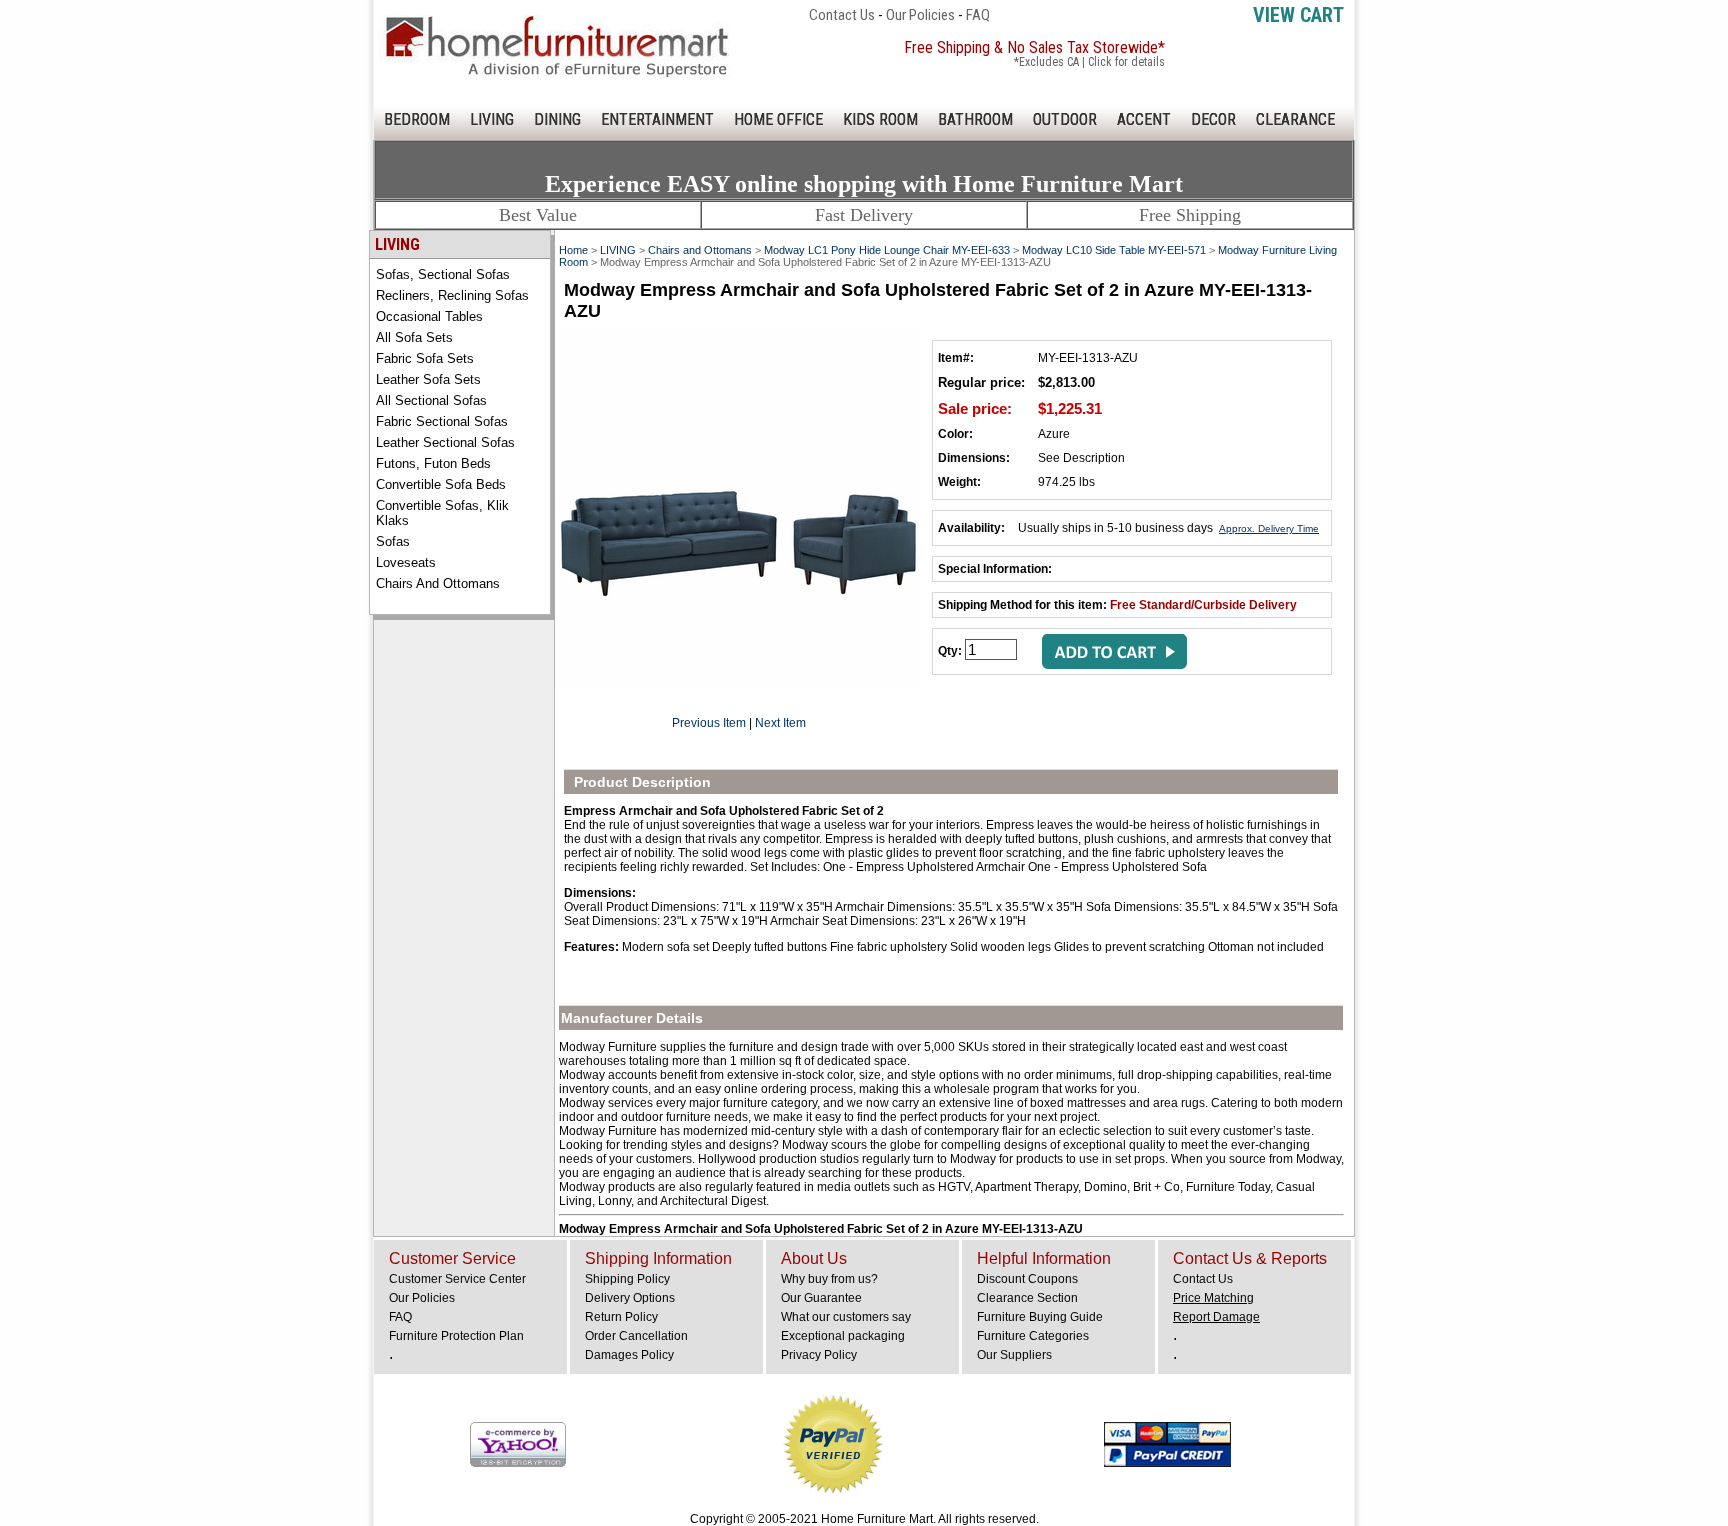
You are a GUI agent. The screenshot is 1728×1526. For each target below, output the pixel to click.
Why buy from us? (829, 1279)
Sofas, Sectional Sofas (443, 274)
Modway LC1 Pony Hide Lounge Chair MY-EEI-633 (887, 250)
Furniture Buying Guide (1040, 1317)
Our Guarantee (821, 1298)
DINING (557, 119)
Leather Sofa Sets (428, 379)
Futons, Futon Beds (433, 463)
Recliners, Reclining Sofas (452, 295)
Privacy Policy (819, 1355)
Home (573, 250)
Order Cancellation (636, 1336)
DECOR (1213, 119)
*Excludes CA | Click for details (1089, 62)
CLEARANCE (1295, 119)
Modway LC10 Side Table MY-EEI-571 (1114, 250)
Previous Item (709, 723)
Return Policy (621, 1317)
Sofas (393, 541)
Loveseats (406, 562)
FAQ (978, 15)
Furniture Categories (1033, 1336)
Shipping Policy (627, 1279)
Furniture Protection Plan (456, 1336)
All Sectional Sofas (431, 400)
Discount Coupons (1027, 1279)
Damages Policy (629, 1355)
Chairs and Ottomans (438, 583)
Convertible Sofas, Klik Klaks (442, 513)
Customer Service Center (457, 1279)
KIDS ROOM (880, 119)
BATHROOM (975, 119)
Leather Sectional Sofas (445, 442)
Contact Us (842, 15)
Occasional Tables (429, 316)
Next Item (780, 723)
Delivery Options (630, 1298)
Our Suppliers (1014, 1355)
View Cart (1298, 15)
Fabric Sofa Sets (425, 358)
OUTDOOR (1065, 119)
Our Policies (920, 15)
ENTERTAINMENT (657, 119)
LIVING (492, 119)
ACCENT (1144, 119)
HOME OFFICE (778, 119)
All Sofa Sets (414, 337)
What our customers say (846, 1317)
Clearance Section (1027, 1298)
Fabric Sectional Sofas (442, 421)
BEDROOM (417, 119)
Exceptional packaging (843, 1336)
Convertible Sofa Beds (441, 484)
